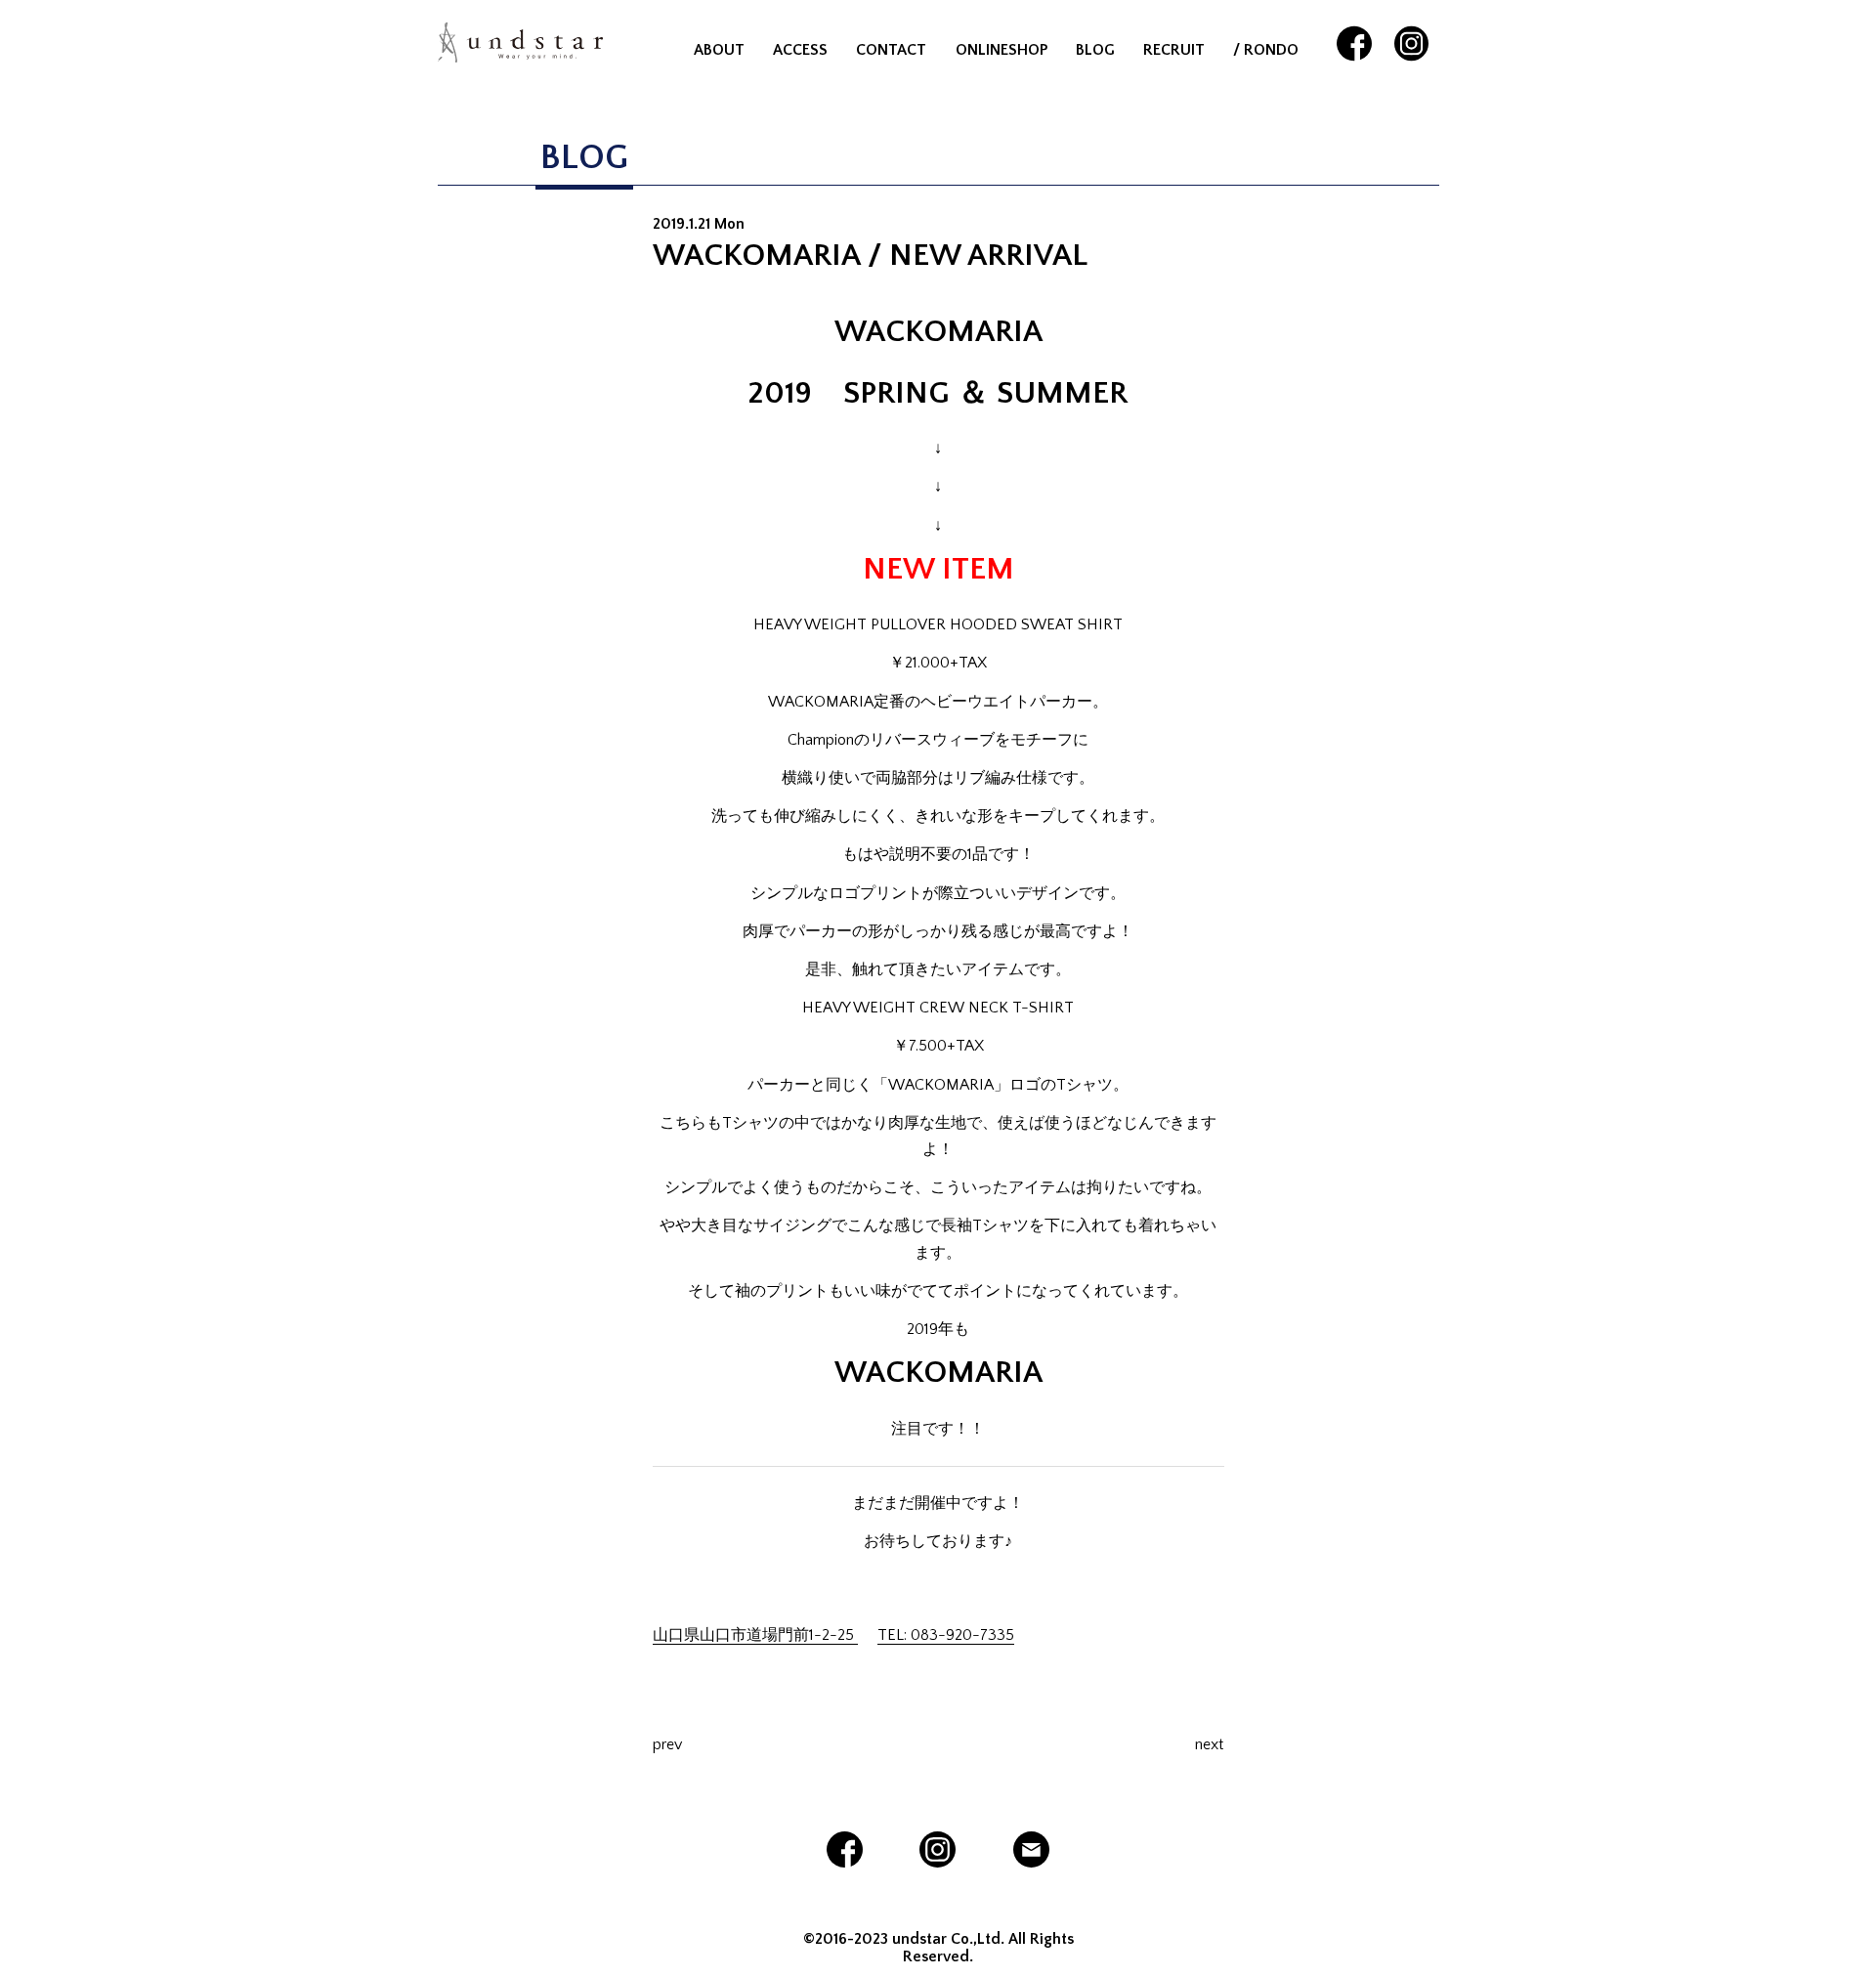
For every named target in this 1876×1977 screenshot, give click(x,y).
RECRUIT (1174, 50)
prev (667, 1744)
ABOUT (719, 50)
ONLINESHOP (1002, 50)
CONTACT (891, 50)
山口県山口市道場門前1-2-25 (755, 1635)
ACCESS (800, 50)
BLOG (1095, 50)
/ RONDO (1266, 50)
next (1209, 1744)
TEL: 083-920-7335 (946, 1635)
